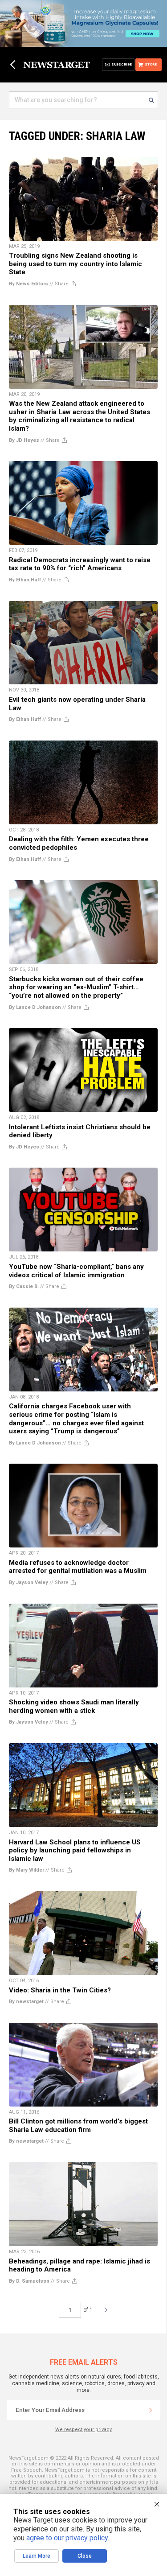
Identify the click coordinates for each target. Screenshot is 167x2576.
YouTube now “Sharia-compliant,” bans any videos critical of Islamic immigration (76, 1271)
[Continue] (151, 2410)
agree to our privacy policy (67, 2538)
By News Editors (29, 284)
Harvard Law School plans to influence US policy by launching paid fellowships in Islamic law (75, 1850)
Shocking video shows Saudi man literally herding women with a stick (74, 1706)
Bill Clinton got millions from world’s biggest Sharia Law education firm (78, 2125)
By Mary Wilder (26, 1870)
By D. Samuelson (29, 2281)
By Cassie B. (24, 1286)
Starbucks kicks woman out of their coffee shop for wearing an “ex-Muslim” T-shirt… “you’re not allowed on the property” (76, 987)
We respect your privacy (83, 2430)
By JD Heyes (24, 440)
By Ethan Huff (25, 580)
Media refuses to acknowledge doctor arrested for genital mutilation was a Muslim (78, 1567)
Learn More (37, 2556)
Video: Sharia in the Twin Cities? (60, 1990)
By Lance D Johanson (35, 1007)
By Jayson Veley (29, 1582)
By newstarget (26, 2002)
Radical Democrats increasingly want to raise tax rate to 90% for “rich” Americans (80, 564)
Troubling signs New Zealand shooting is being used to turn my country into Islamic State (75, 264)
